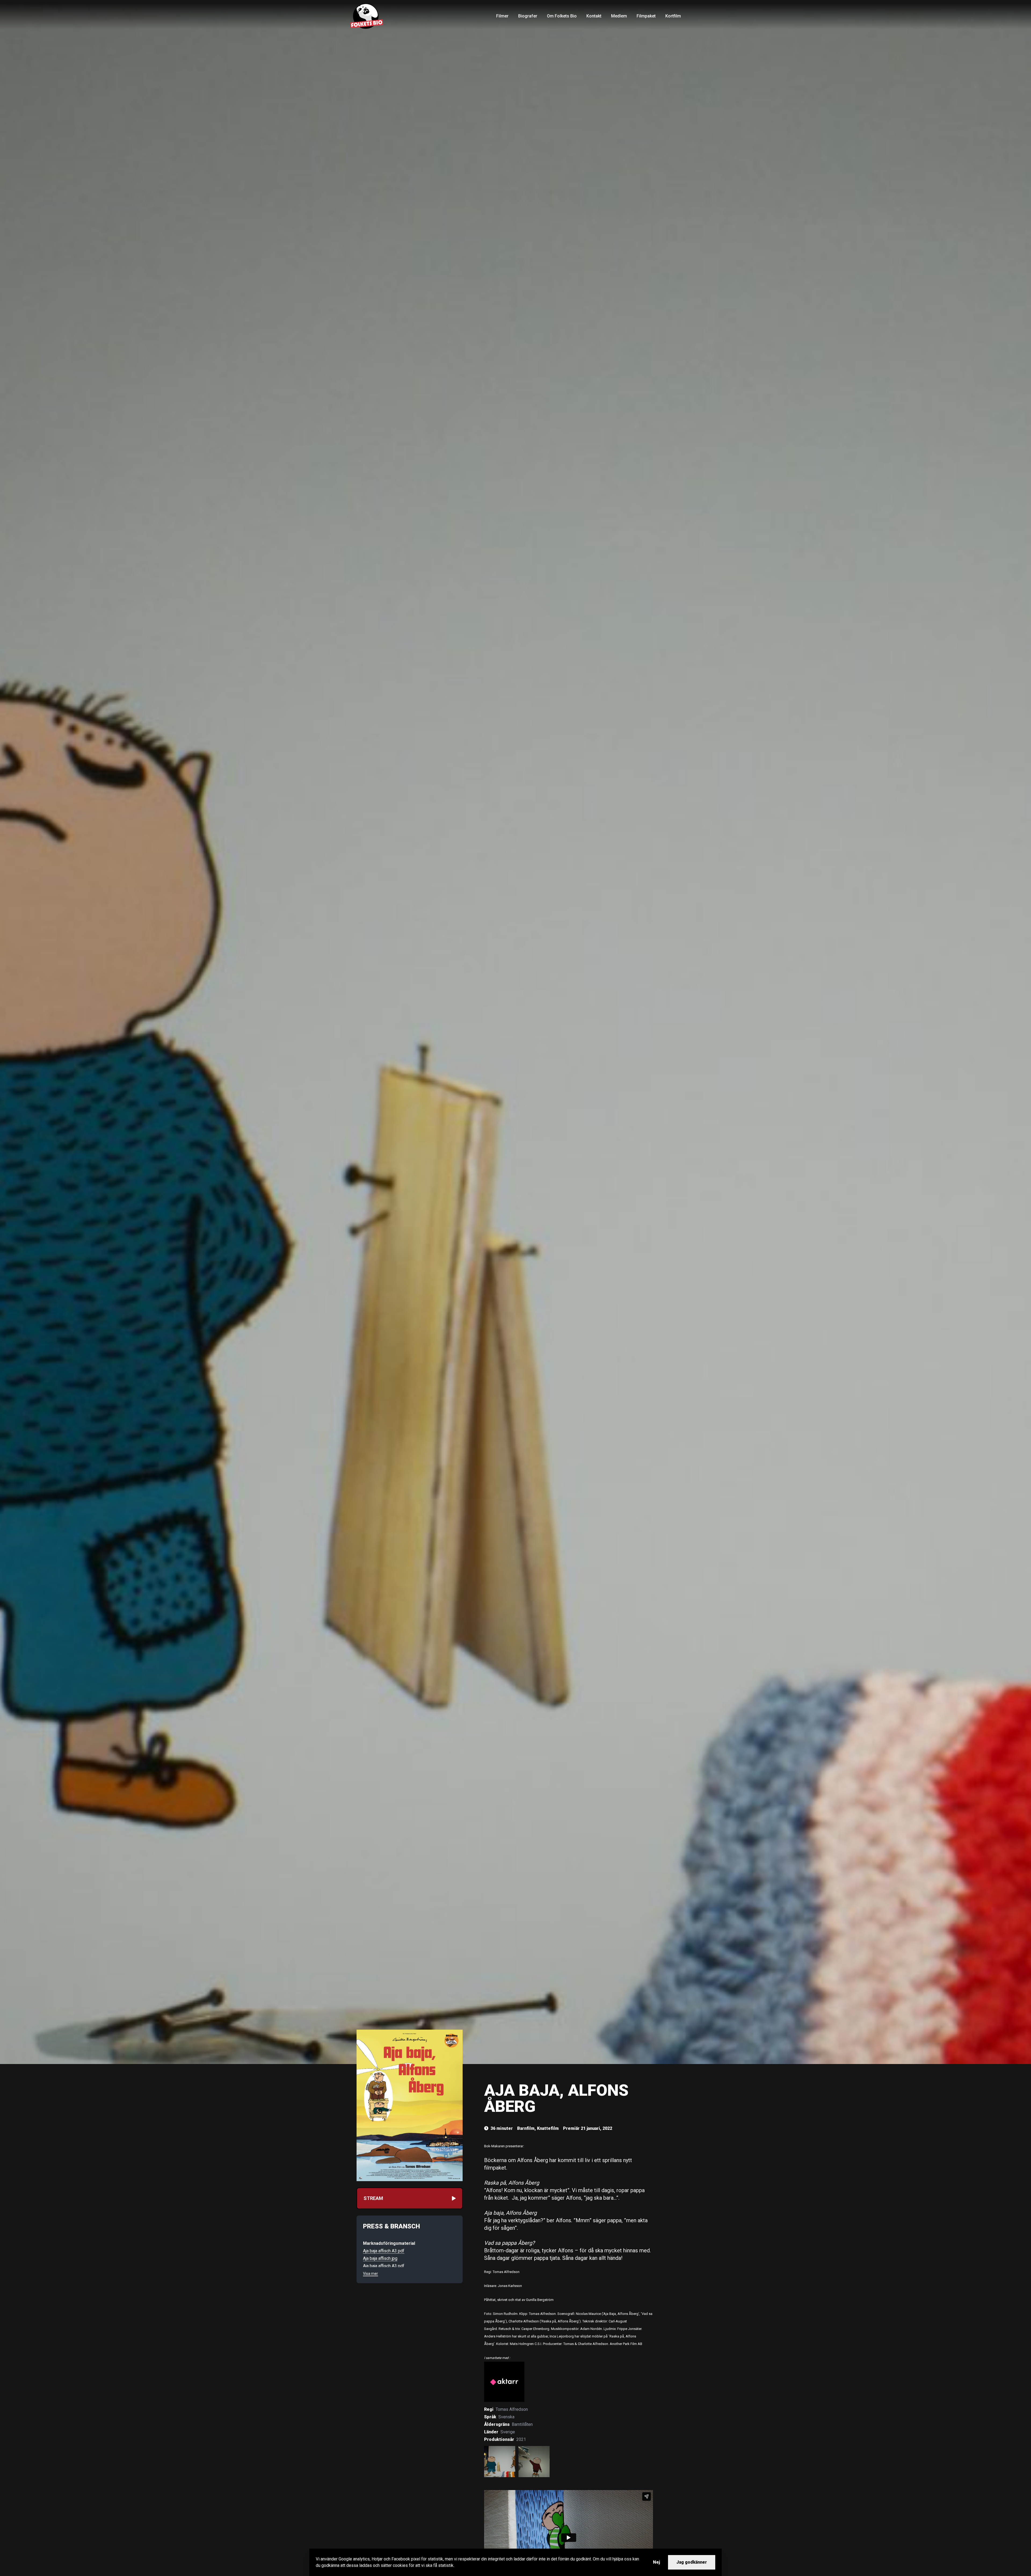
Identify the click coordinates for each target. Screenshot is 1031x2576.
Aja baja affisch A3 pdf (384, 2251)
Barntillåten (522, 2424)
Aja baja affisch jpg (380, 2258)
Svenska (506, 2417)
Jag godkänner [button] (692, 2562)
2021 (521, 2439)
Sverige (508, 2432)
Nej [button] (656, 2562)
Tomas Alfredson (512, 2409)
